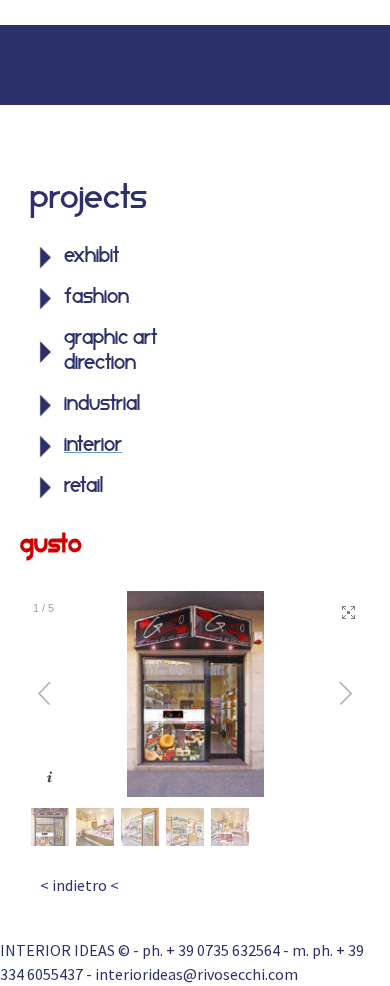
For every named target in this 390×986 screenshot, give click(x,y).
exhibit (91, 257)
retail (83, 487)
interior (93, 446)
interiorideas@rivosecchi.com (196, 974)
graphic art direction (110, 351)
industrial (102, 405)
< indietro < (79, 885)
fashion (96, 298)
